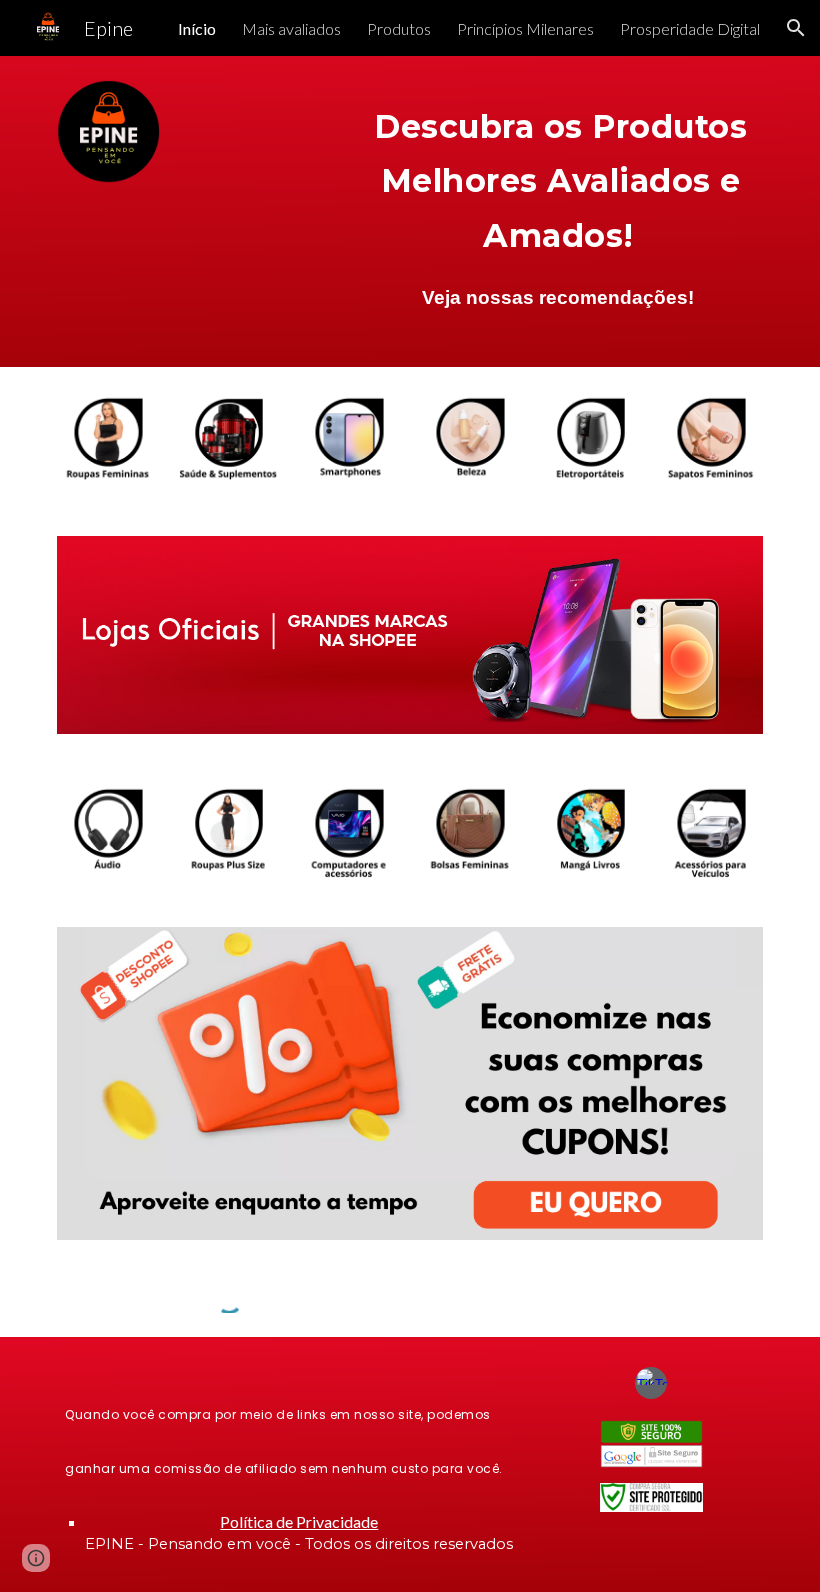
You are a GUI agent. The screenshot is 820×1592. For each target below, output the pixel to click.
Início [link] (197, 28)
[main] (561, 175)
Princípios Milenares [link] (525, 28)
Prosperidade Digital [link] (690, 28)
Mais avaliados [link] (291, 28)
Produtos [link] (399, 28)
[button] (796, 28)
